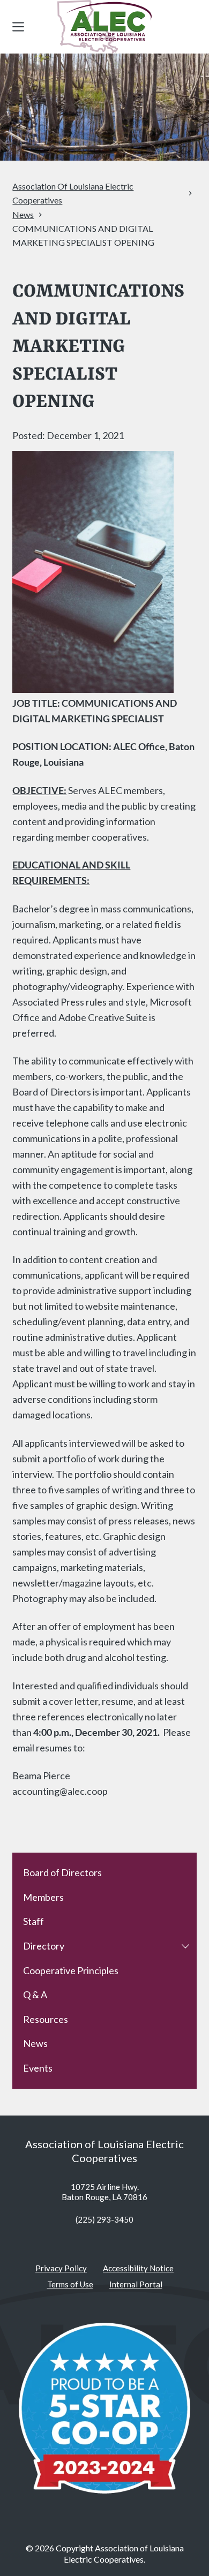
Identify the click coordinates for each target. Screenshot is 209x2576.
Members (43, 1897)
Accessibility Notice (138, 2268)
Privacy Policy (61, 2268)
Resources (46, 2019)
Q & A (35, 1995)
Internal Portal (136, 2284)
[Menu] (18, 27)
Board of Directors (62, 1872)
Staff (33, 1921)
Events (38, 2068)
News (35, 2043)
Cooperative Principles (71, 1970)
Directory (44, 1946)
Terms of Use (70, 2284)
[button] (185, 1946)
